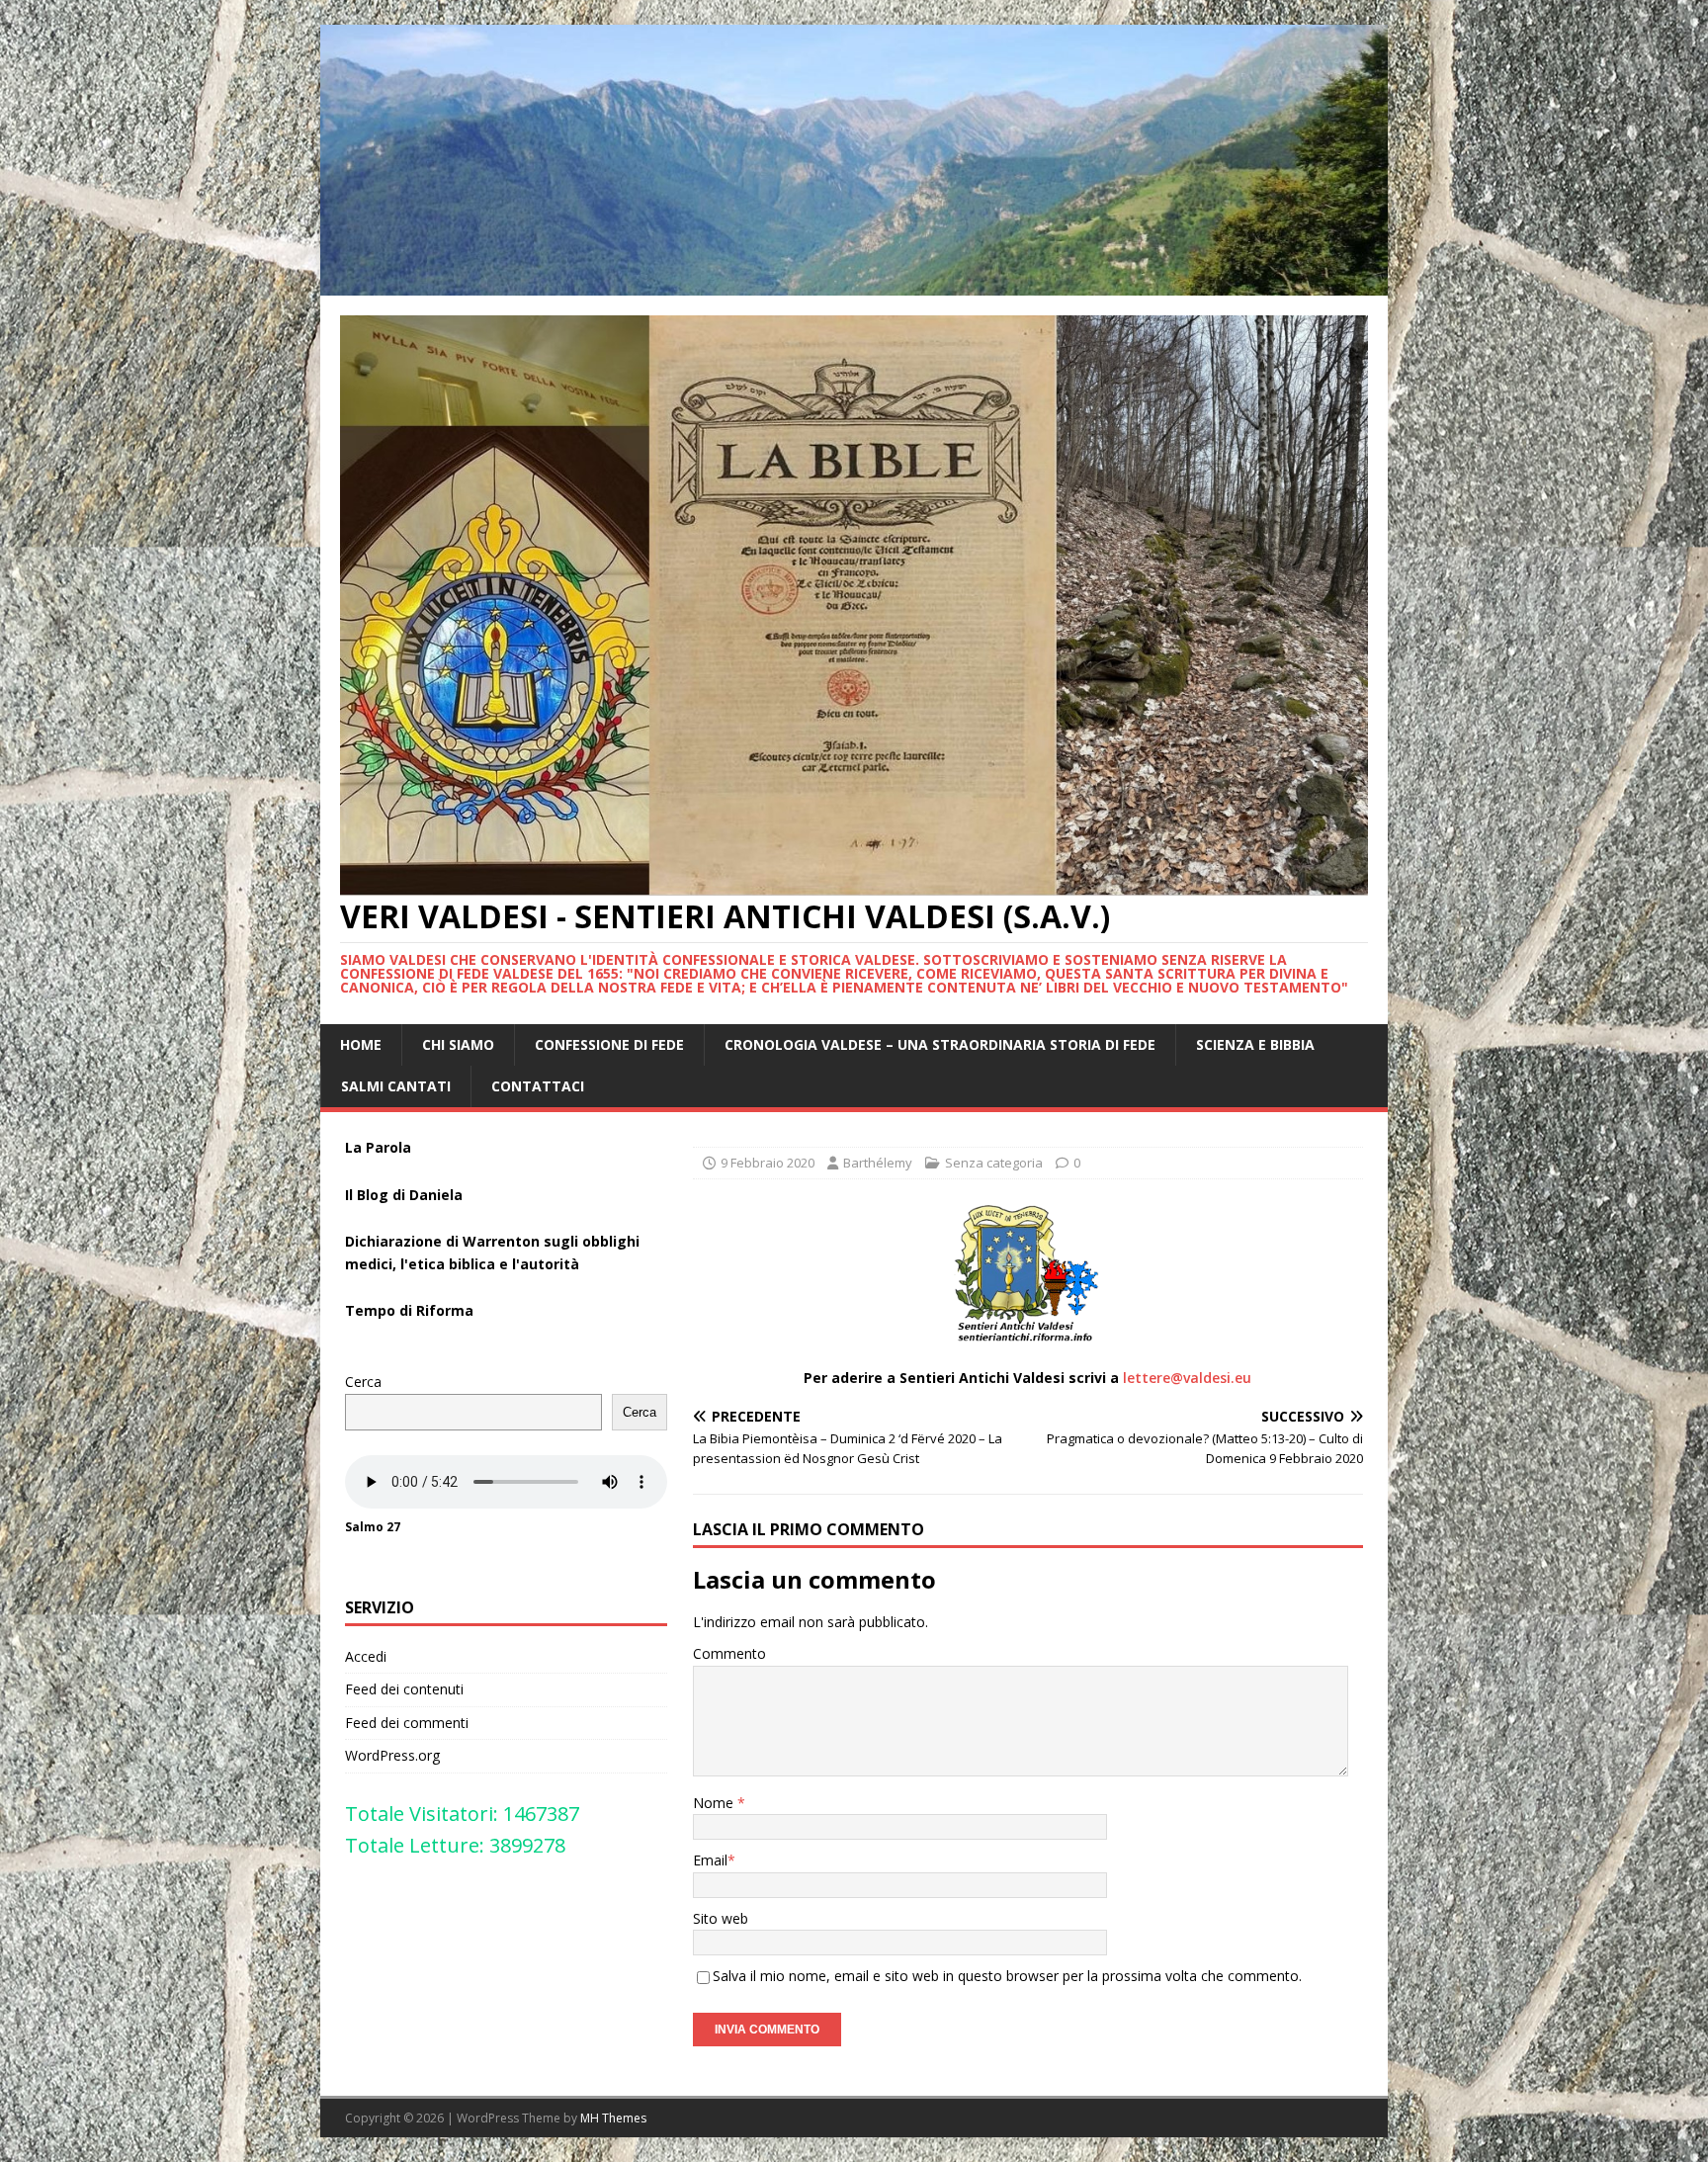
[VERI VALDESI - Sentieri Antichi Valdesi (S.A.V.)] (854, 283)
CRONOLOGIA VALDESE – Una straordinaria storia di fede (940, 1044)
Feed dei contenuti (404, 1689)
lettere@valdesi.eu (1187, 1378)
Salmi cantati (396, 1086)
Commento (729, 1653)
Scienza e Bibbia (1255, 1044)
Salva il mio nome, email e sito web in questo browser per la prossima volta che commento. (1007, 1976)
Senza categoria (994, 1163)
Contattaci (538, 1086)
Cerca (363, 1382)
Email (710, 1860)
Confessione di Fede (609, 1044)
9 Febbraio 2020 (768, 1163)
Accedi (366, 1656)
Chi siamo (458, 1044)
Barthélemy (878, 1163)
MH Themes (613, 2118)
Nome (715, 1803)
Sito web (721, 1918)
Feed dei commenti (407, 1723)
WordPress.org (392, 1755)
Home (361, 1044)
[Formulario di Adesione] (1028, 1273)
